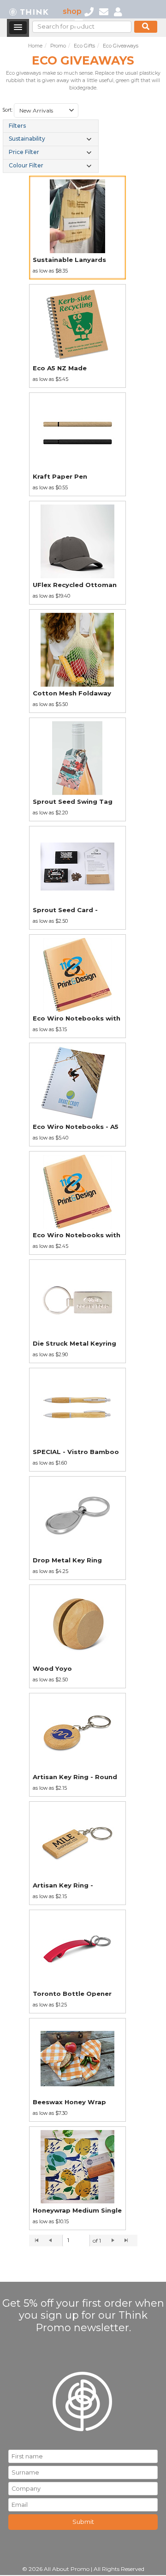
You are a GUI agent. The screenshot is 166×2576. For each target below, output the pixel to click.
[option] (77, 228)
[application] (83, 2241)
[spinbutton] (76, 2241)
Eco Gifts (84, 46)
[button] (71, 111)
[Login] (118, 11)
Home (35, 46)
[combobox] (46, 111)
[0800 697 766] (89, 11)
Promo (58, 46)
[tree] (51, 146)
